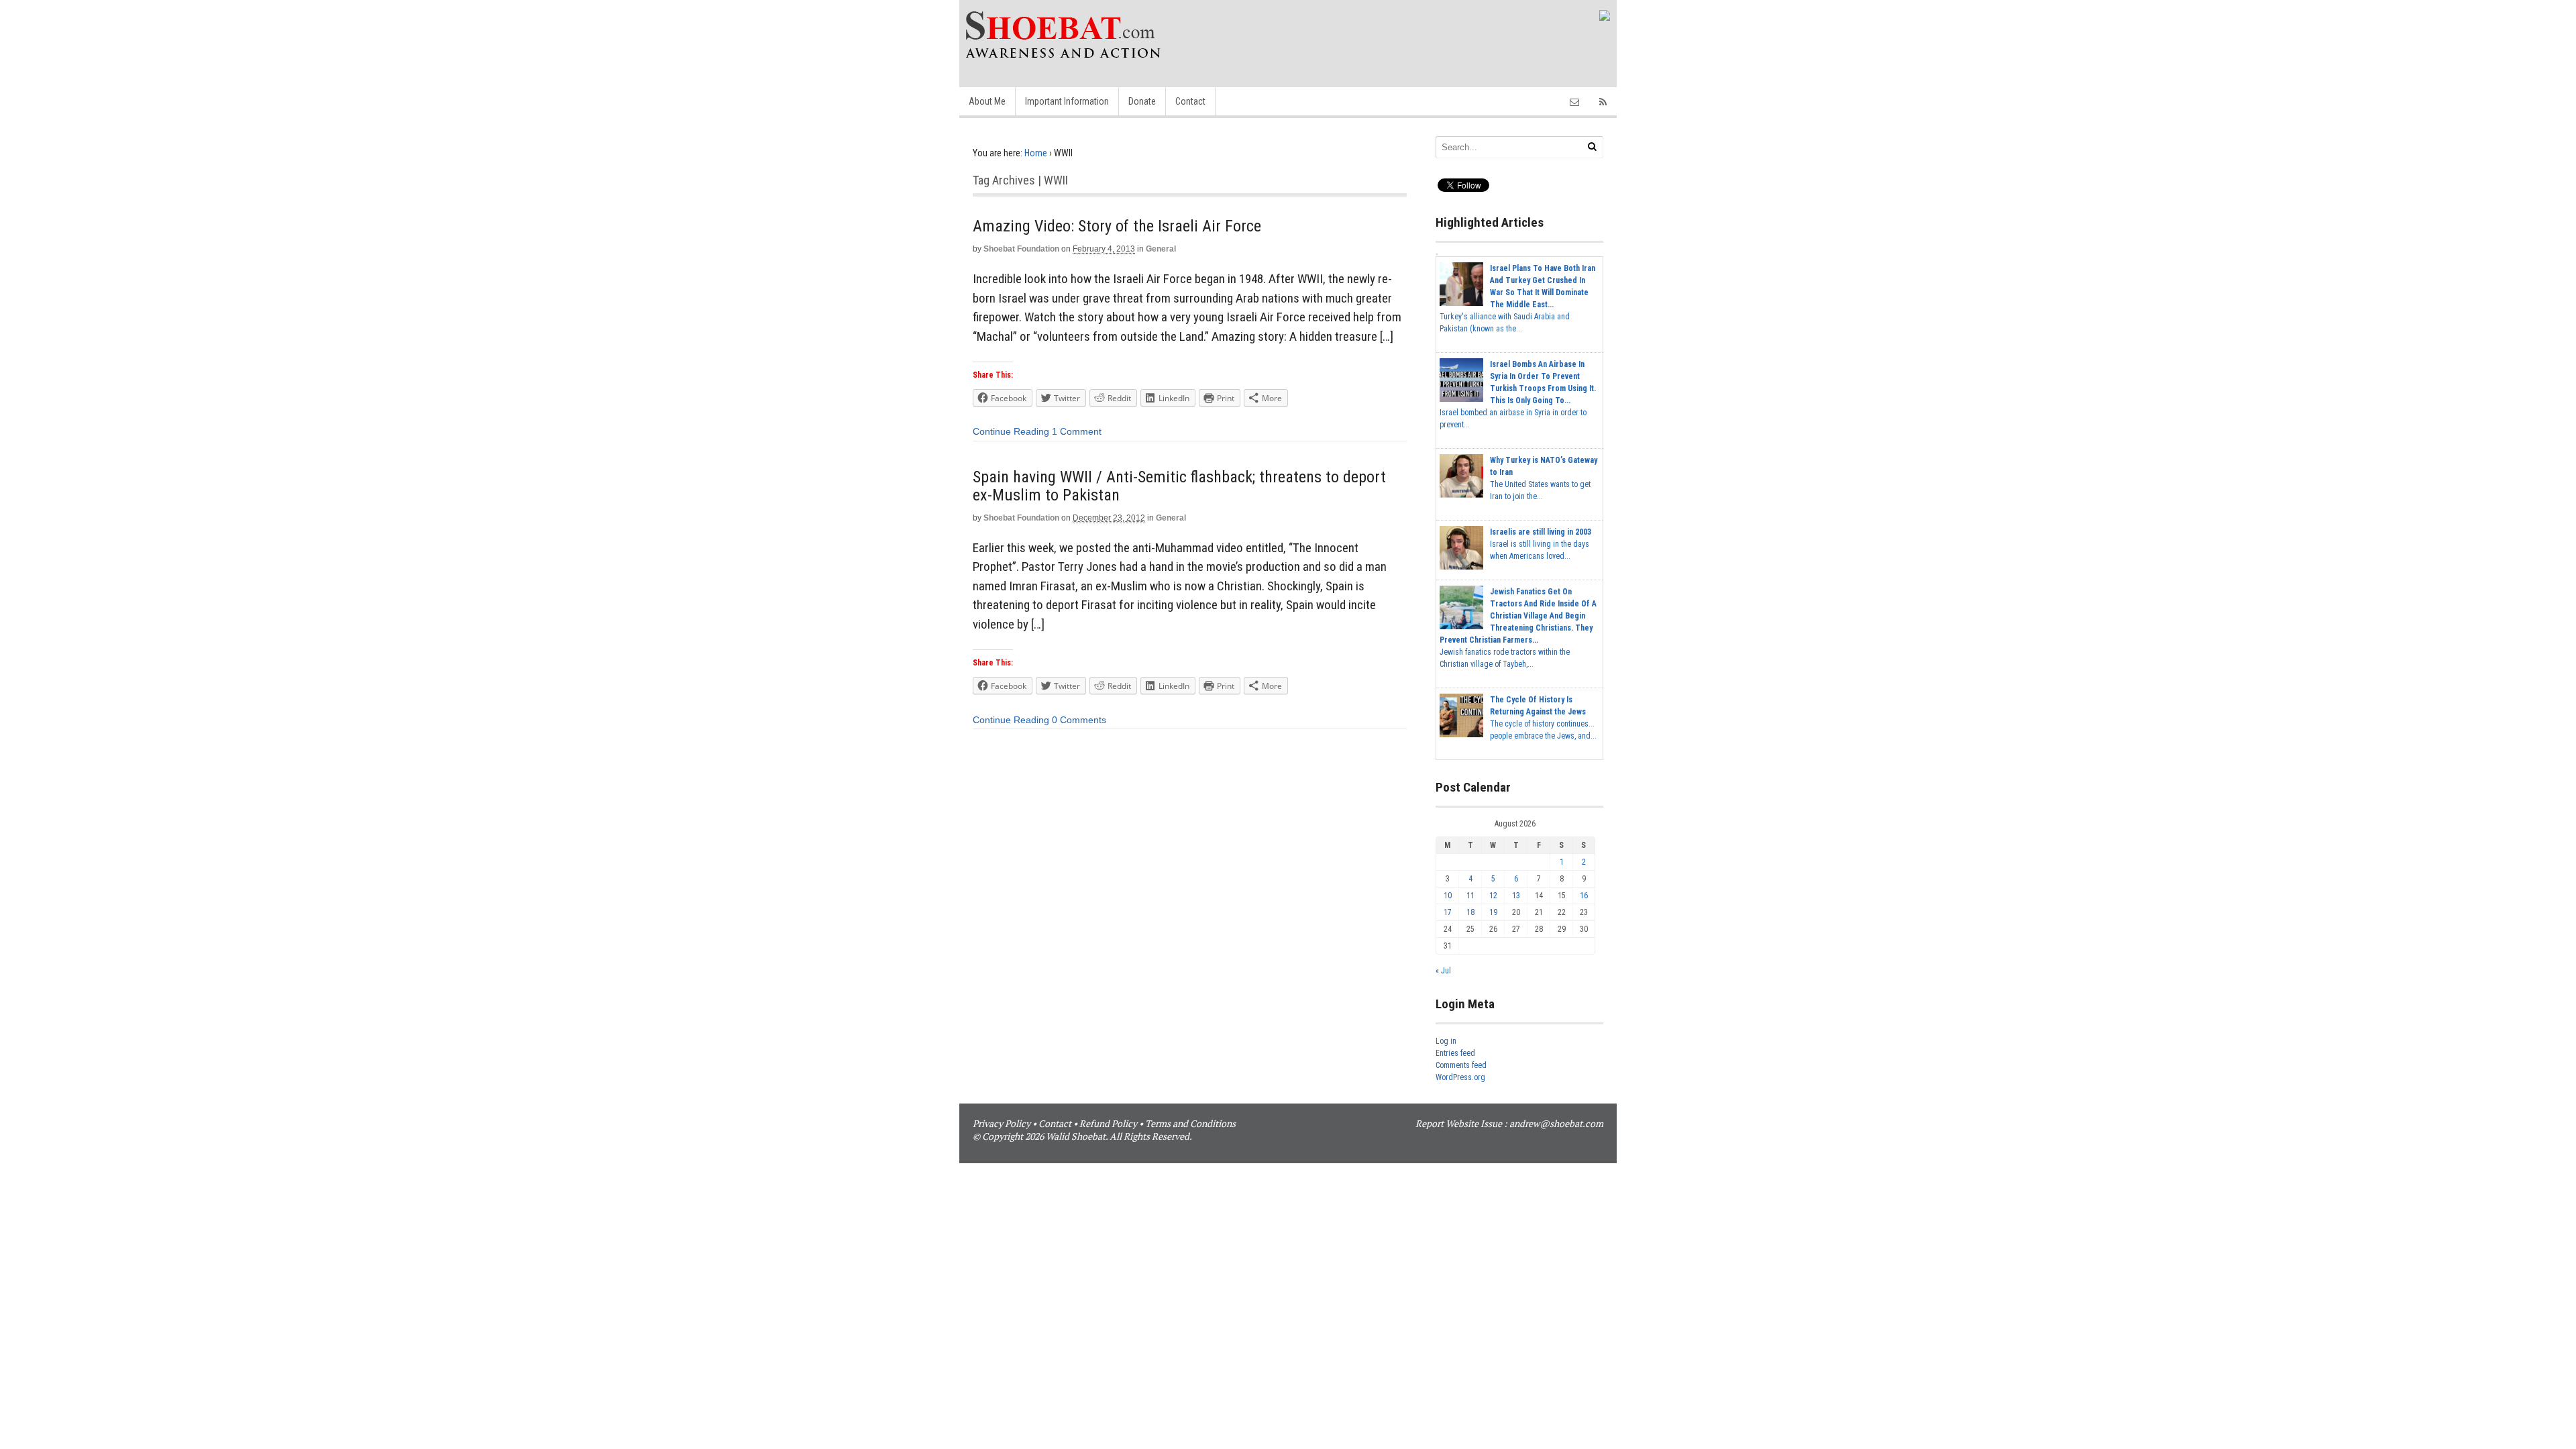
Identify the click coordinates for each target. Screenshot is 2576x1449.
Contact (1190, 101)
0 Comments (1079, 720)
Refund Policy (1108, 1123)
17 (1448, 912)
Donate (1142, 101)
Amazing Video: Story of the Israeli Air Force (1117, 226)
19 (1493, 912)
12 (1493, 896)
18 (1470, 912)
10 (1448, 896)
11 (1470, 896)
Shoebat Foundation (1021, 249)
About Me (987, 101)
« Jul (1443, 971)
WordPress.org (1460, 1077)
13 (1516, 896)
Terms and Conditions (1190, 1123)
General (1161, 249)
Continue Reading (1011, 431)
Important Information (1067, 101)
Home (1036, 153)
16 (1584, 896)
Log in (1446, 1041)
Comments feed (1461, 1065)
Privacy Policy (1002, 1123)
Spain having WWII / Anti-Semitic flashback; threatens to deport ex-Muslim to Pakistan (1179, 486)
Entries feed (1455, 1053)
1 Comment (1077, 431)
